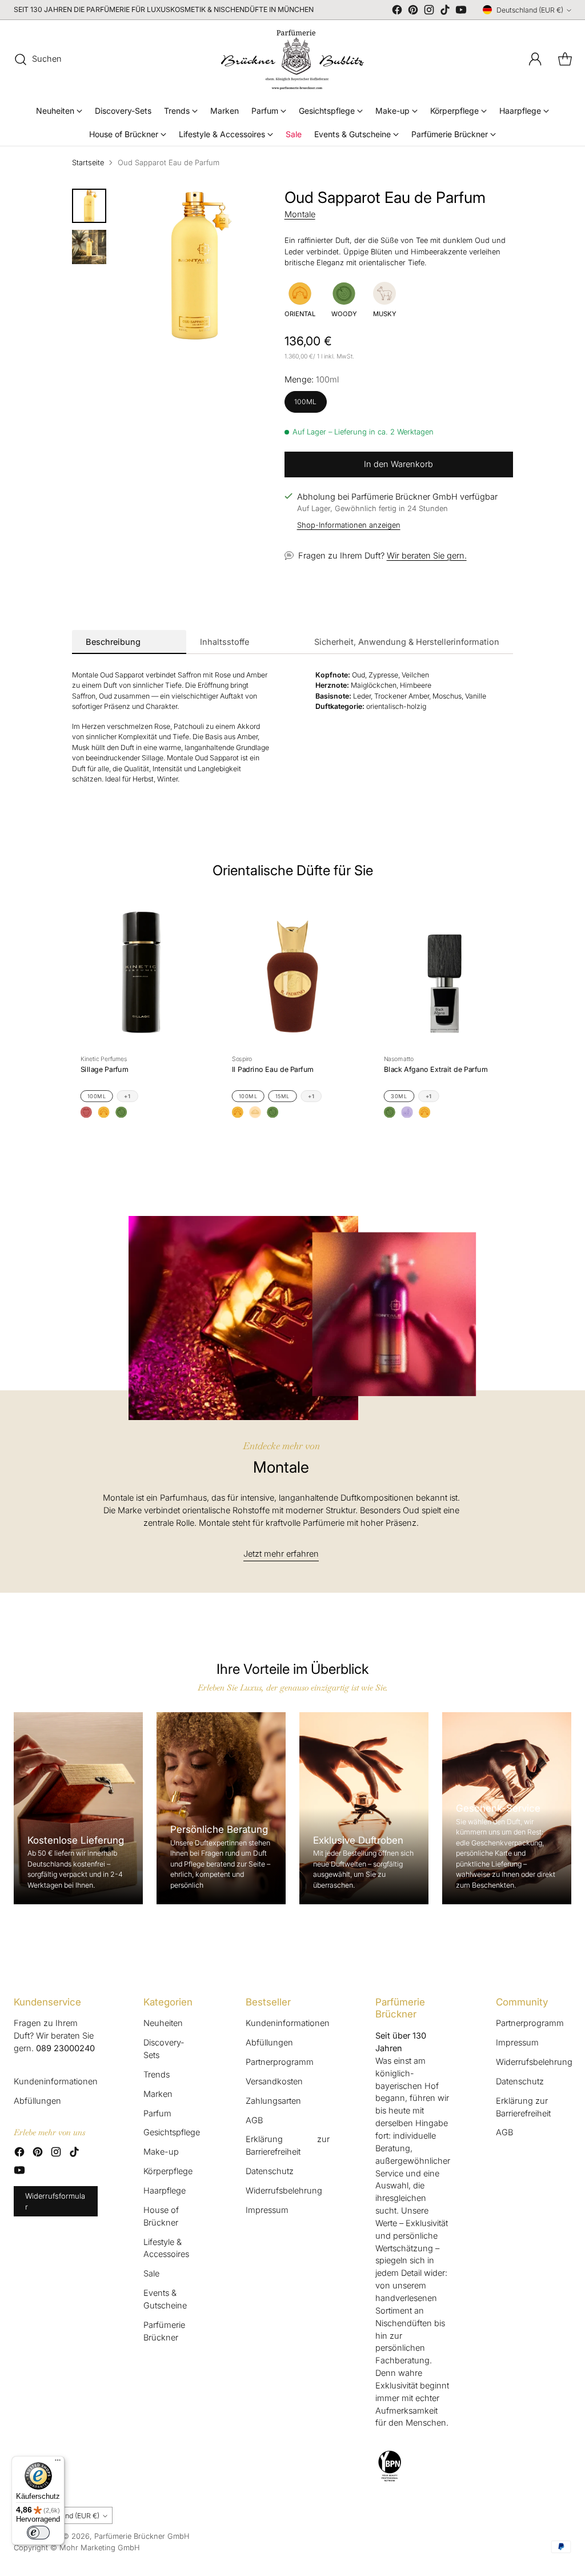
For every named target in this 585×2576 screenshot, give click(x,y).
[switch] (38, 2533)
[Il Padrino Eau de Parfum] (292, 972)
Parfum (157, 2114)
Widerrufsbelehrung (284, 2191)
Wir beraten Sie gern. (427, 556)
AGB (254, 2120)
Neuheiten (163, 2023)
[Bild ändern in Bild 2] (89, 247)
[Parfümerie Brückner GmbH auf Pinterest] (413, 12)
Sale (151, 2274)
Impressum (267, 2210)
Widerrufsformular (55, 2201)
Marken (158, 2094)
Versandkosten (274, 2081)
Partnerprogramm (280, 2062)
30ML (399, 1096)
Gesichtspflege (172, 2132)
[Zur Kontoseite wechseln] (535, 59)
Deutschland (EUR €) (530, 10)
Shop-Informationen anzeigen (349, 525)
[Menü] (58, 2463)
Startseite (88, 162)
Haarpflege (165, 2191)
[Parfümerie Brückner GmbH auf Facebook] (397, 12)
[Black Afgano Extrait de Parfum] (444, 972)
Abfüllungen (37, 2101)
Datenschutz (270, 2171)
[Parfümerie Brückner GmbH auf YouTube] (461, 12)
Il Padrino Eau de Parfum (273, 1069)
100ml (306, 402)
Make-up (161, 2152)
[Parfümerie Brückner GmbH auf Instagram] (429, 12)
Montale (300, 214)
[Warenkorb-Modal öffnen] (565, 59)
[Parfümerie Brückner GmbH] (292, 59)
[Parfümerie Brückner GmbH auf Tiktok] (445, 12)
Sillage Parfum (104, 1069)
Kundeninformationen (56, 2081)
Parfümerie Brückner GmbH (142, 2536)
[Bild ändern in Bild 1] (89, 206)
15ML (283, 1096)
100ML (97, 1096)
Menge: (312, 380)
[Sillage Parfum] (141, 972)
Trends (157, 2075)
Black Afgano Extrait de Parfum (436, 1069)
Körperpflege (168, 2171)
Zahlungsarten (273, 2101)
